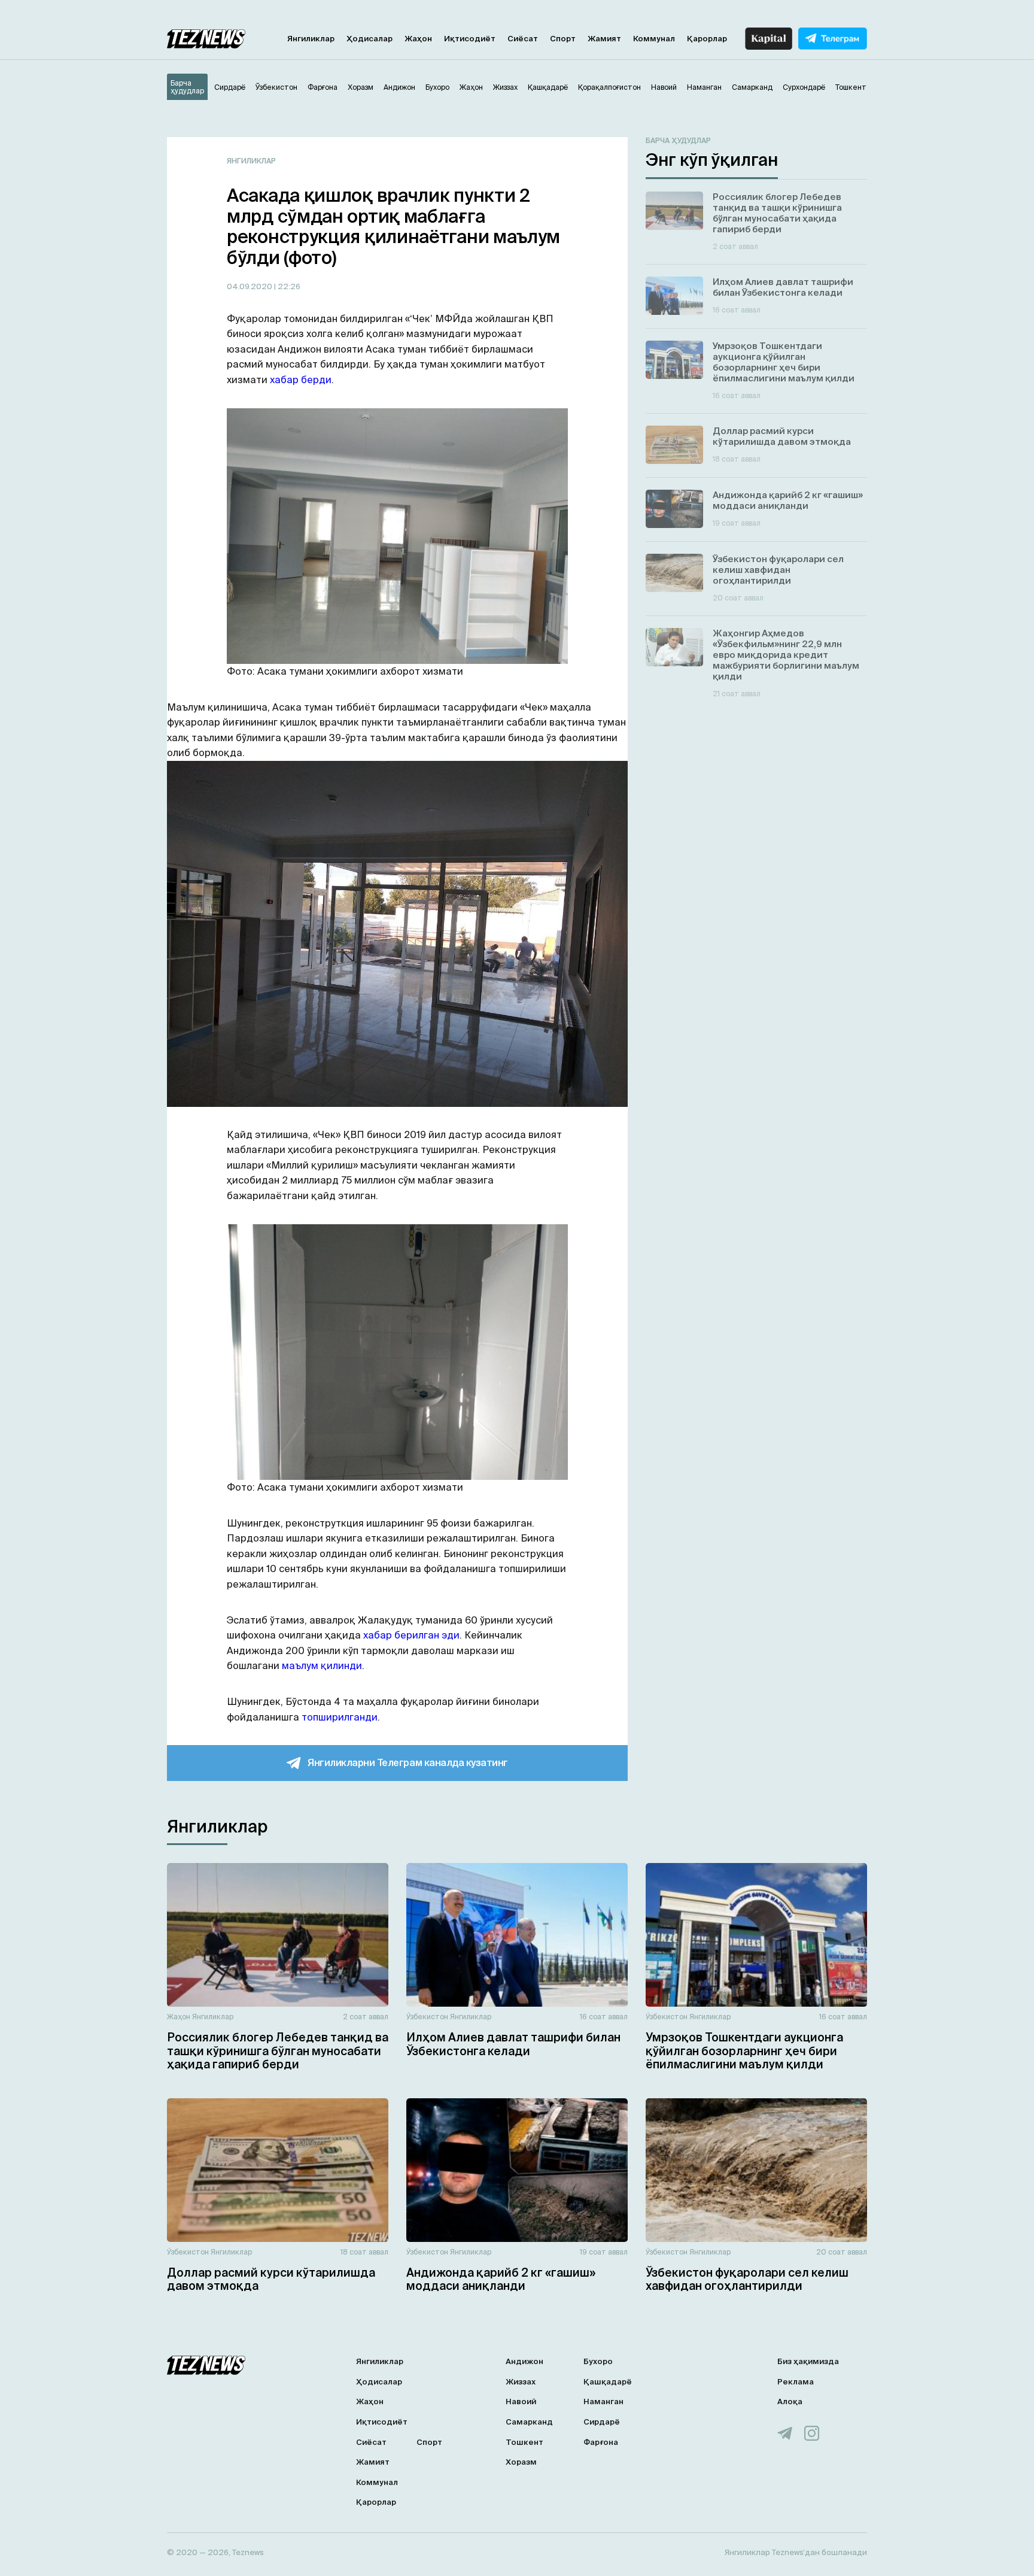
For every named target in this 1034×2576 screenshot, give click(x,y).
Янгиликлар (311, 39)
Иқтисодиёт (470, 39)
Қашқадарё (608, 2382)
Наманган (603, 2401)
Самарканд (529, 2422)
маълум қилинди (322, 1665)
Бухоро (598, 2361)
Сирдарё (602, 2422)
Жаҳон (418, 39)
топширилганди (340, 1717)
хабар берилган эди (411, 1635)
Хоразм (521, 2462)
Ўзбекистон (427, 2017)
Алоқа (790, 2401)
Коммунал (654, 39)
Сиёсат (523, 39)
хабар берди (301, 380)
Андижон (524, 2361)
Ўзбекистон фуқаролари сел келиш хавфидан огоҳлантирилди (747, 2279)
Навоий (521, 2401)
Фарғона (601, 2442)
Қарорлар (707, 39)
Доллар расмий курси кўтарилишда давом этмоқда (271, 2279)
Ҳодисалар (369, 39)
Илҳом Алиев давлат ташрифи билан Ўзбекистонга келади (513, 2044)
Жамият (604, 39)
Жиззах (521, 2382)
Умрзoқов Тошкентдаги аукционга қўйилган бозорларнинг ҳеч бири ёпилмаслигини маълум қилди (744, 2051)
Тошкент (524, 2442)
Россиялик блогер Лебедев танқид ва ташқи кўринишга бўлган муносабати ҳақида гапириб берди (278, 2051)
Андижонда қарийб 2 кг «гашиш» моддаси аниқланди (501, 2279)
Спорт (563, 39)
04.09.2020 (250, 286)
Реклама (796, 2382)
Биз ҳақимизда (808, 2361)
